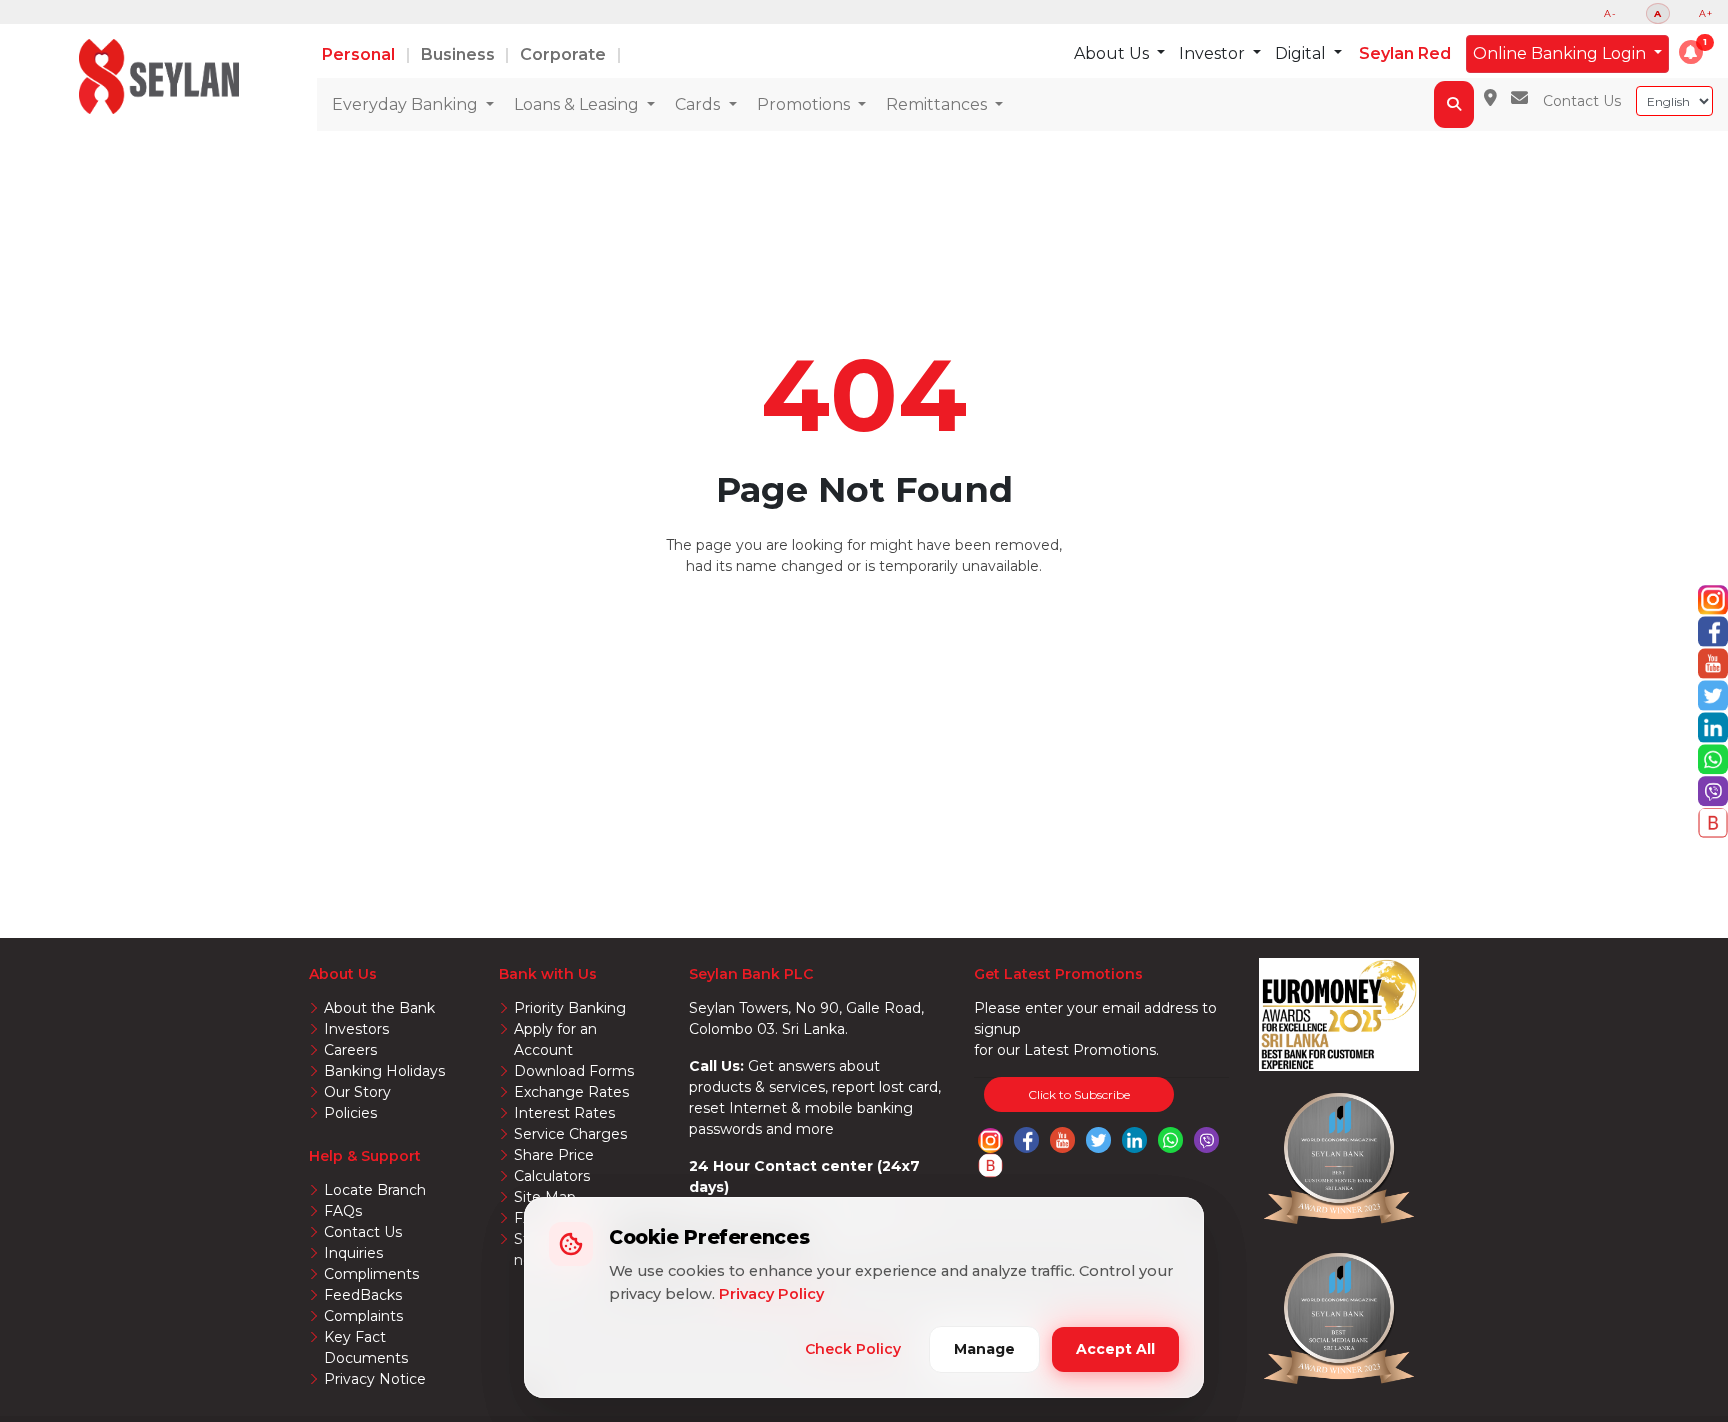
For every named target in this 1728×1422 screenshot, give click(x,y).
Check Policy (853, 1349)
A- (1610, 13)
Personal (360, 54)
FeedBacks (363, 1295)
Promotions (805, 104)
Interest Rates (564, 1113)
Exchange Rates (571, 1092)
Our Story (357, 1092)
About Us (1113, 53)
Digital (1302, 53)
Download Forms (574, 1071)
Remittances (938, 104)
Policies (350, 1113)
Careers (350, 1050)
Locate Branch (375, 1190)
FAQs (343, 1211)
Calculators (552, 1176)
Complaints (363, 1316)
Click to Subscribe (1079, 1094)
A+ (1706, 13)
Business (460, 54)
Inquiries (353, 1253)
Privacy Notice (375, 1379)
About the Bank (379, 1008)
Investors (356, 1029)
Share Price (554, 1155)
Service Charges (570, 1134)
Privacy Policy (771, 1294)
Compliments (371, 1274)
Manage (984, 1349)
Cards (699, 104)
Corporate (565, 54)
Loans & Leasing (578, 104)
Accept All (1115, 1349)
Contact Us (1582, 101)
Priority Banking (570, 1008)
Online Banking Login (1561, 53)
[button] (1691, 52)
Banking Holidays (384, 1071)
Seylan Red (1405, 53)
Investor (1214, 53)
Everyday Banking (407, 104)
